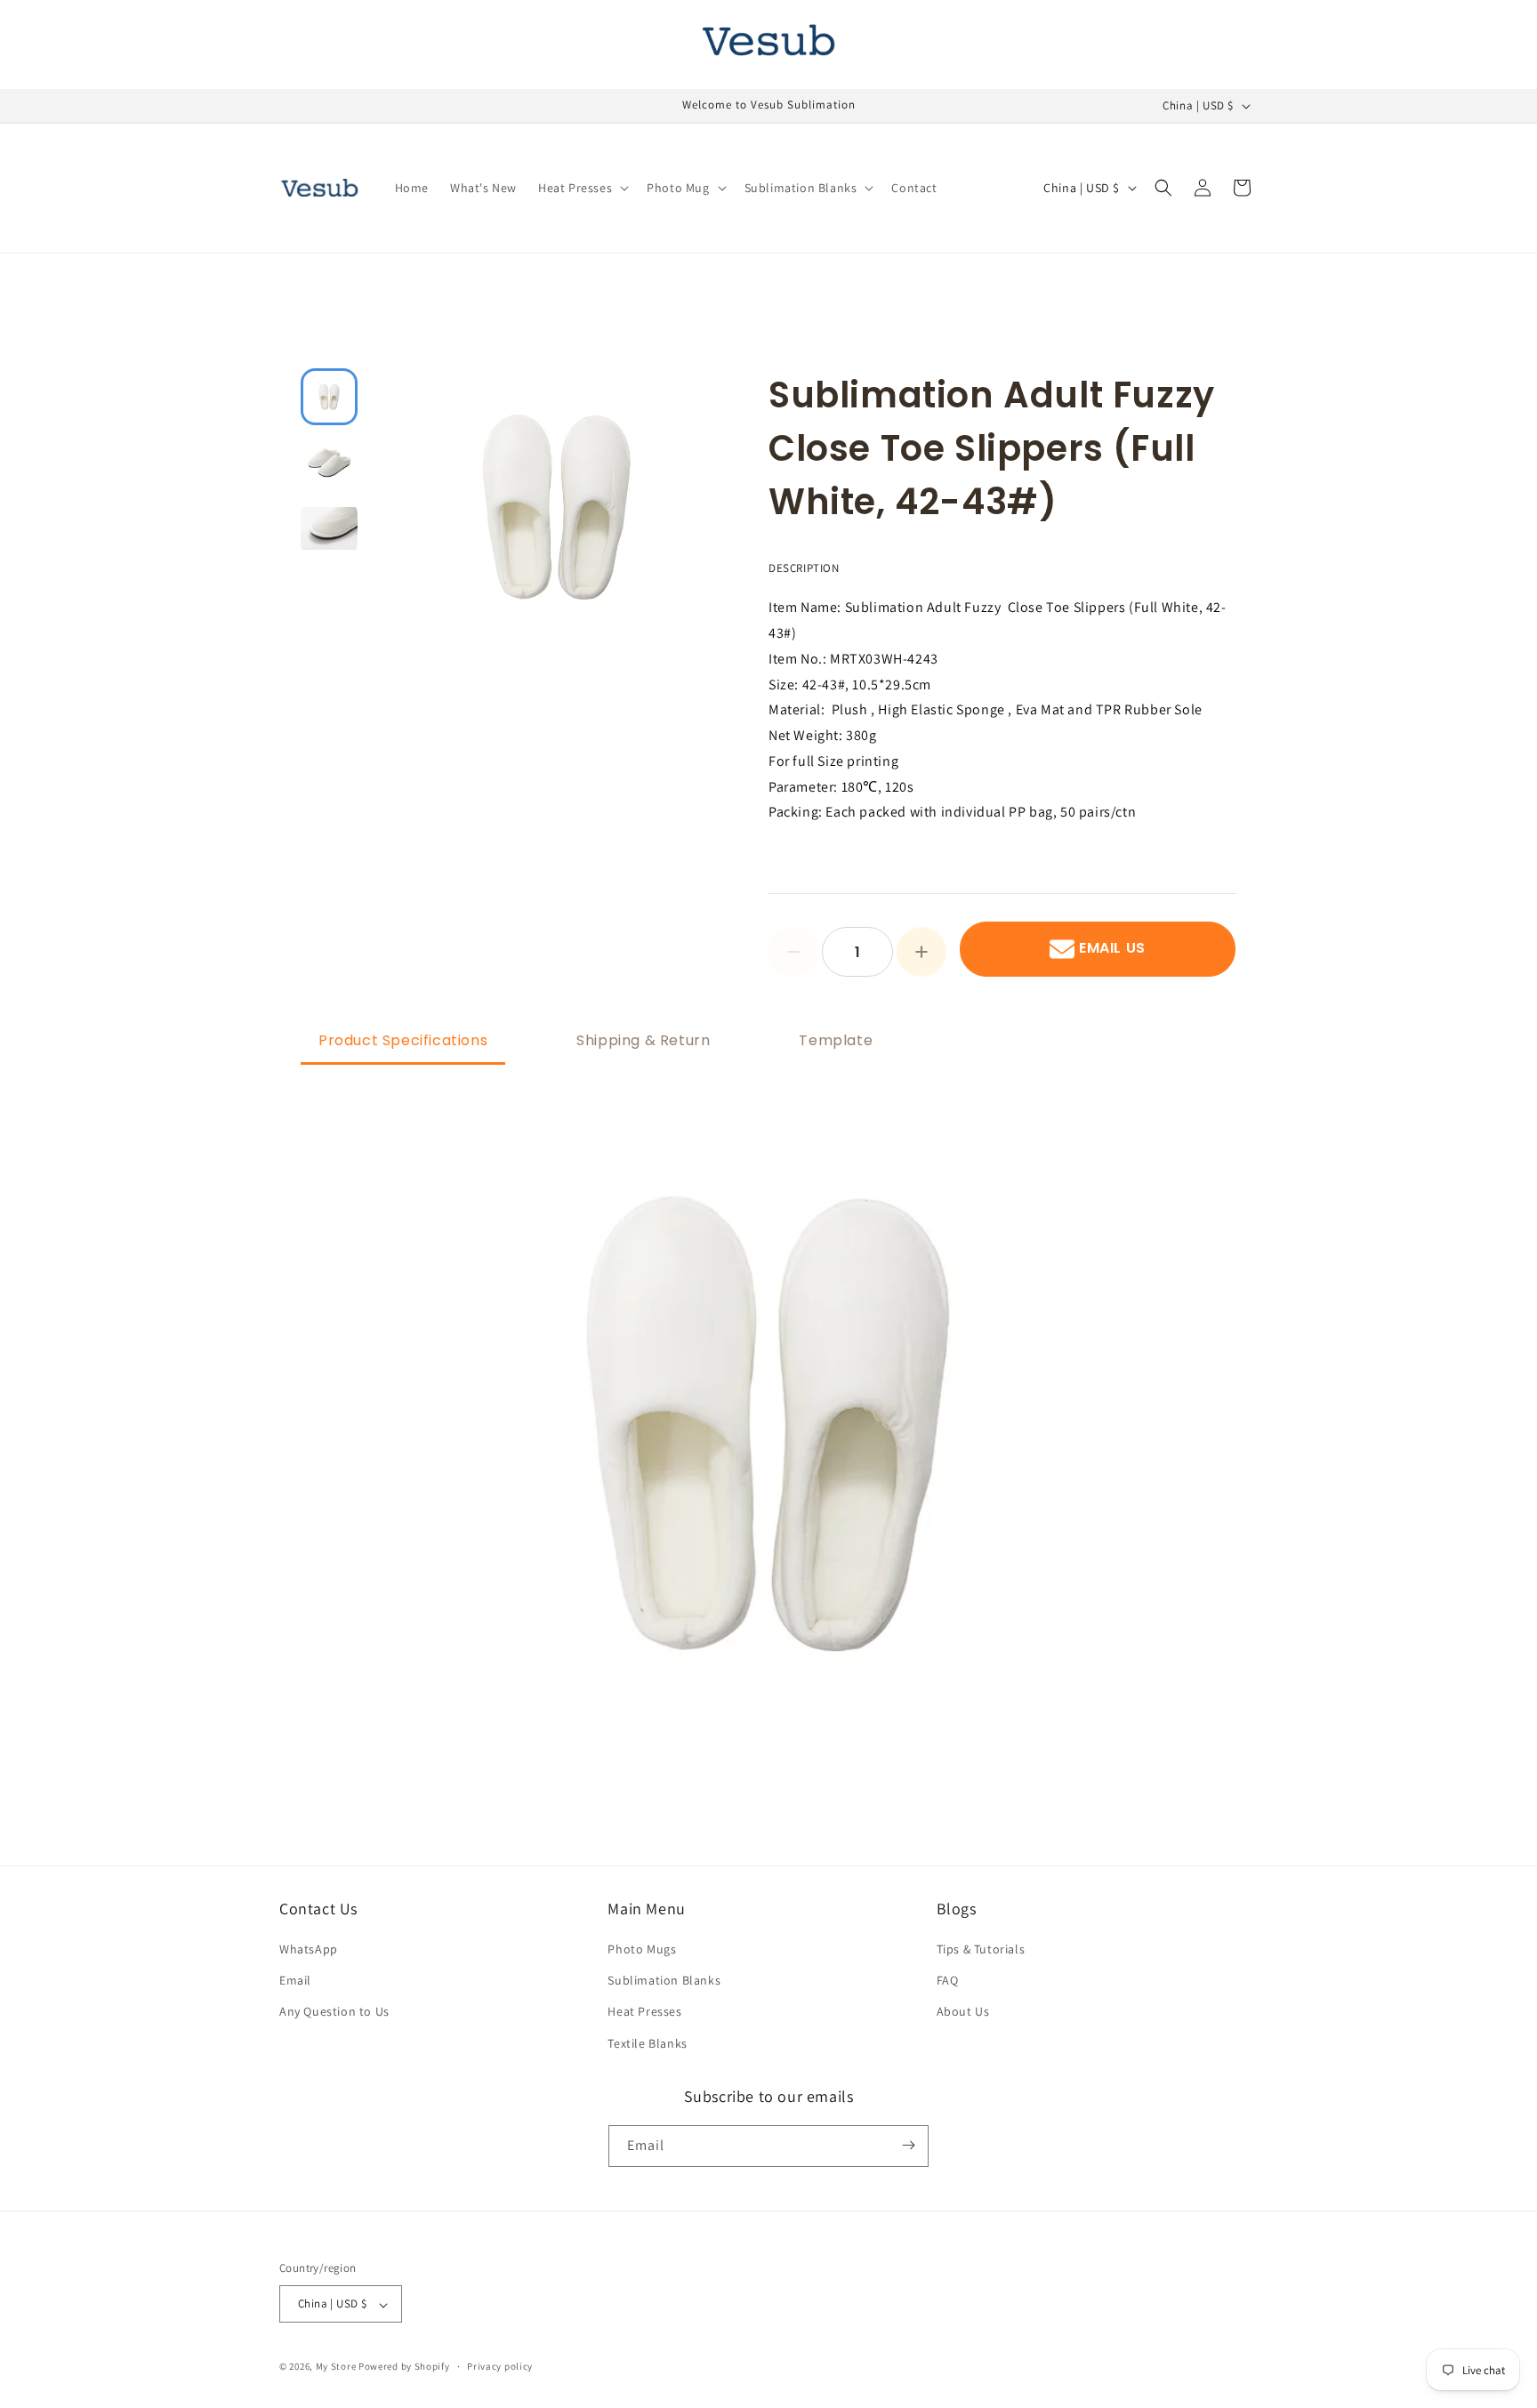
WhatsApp (309, 1949)
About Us (963, 2011)
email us (1112, 949)
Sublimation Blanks (664, 1980)
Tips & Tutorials (981, 1949)
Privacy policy (500, 2366)
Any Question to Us (334, 2011)
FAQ (948, 1980)
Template (836, 1040)
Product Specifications (403, 1040)
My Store (336, 2367)
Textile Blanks (647, 2043)
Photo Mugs (642, 1949)
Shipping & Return (643, 1040)
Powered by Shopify (404, 2367)
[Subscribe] (908, 2145)
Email (295, 1980)
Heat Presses (644, 2011)
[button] (582, 188)
